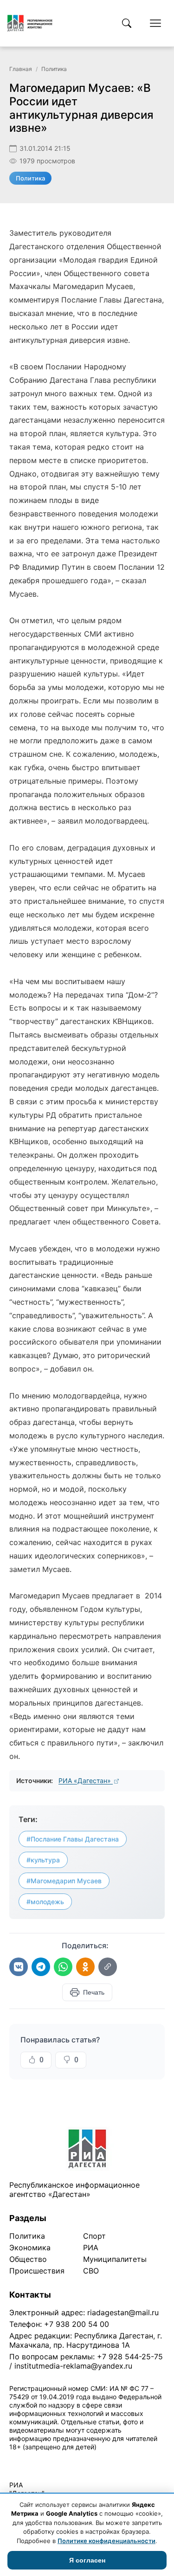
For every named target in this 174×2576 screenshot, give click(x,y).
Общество (28, 2259)
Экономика (30, 2248)
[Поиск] (127, 23)
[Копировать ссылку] (108, 1967)
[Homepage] (30, 23)
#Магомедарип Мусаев (64, 1881)
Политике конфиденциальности (106, 2541)
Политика (54, 69)
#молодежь (45, 1902)
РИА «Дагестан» (86, 1781)
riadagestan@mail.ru (123, 2312)
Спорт (94, 2236)
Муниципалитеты (115, 2259)
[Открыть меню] (155, 23)
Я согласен (87, 2560)
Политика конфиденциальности (52, 2459)
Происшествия (37, 2271)
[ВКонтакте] (19, 1967)
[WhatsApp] (63, 1967)
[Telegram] (41, 1967)
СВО (91, 2271)
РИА (91, 2248)
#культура (43, 1860)
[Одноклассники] (85, 1967)
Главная (21, 69)
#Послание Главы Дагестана (73, 1839)
